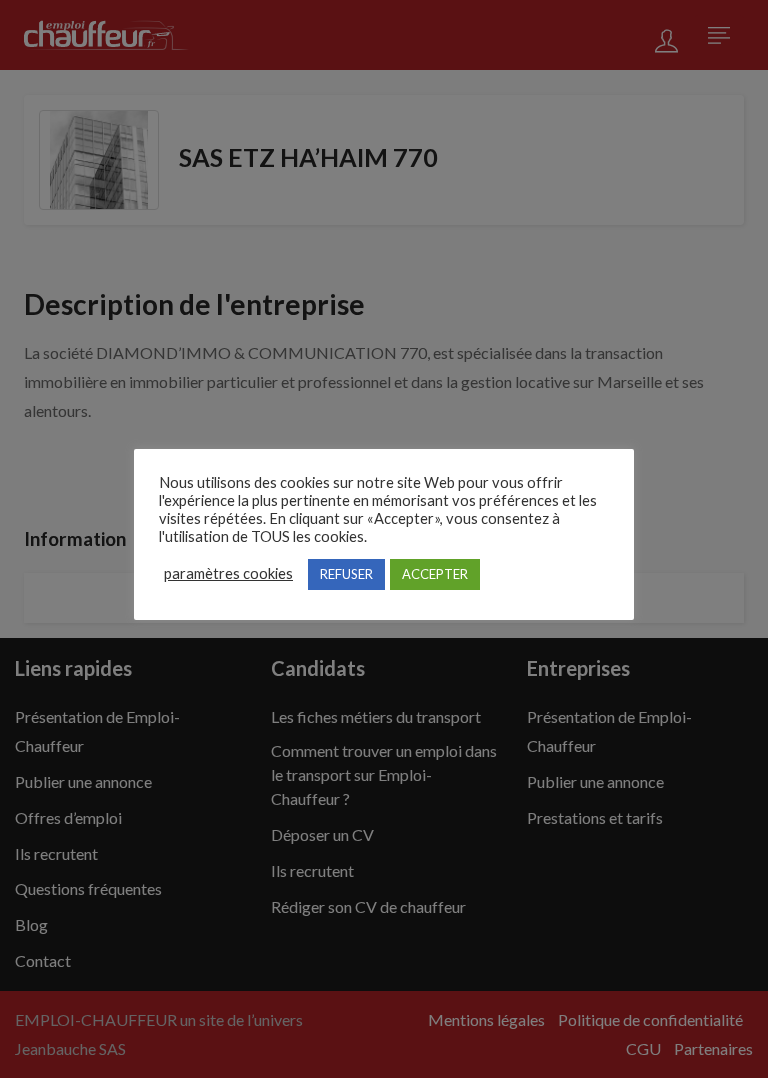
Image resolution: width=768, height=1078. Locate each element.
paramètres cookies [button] (228, 573)
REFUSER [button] (346, 574)
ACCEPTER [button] (435, 574)
